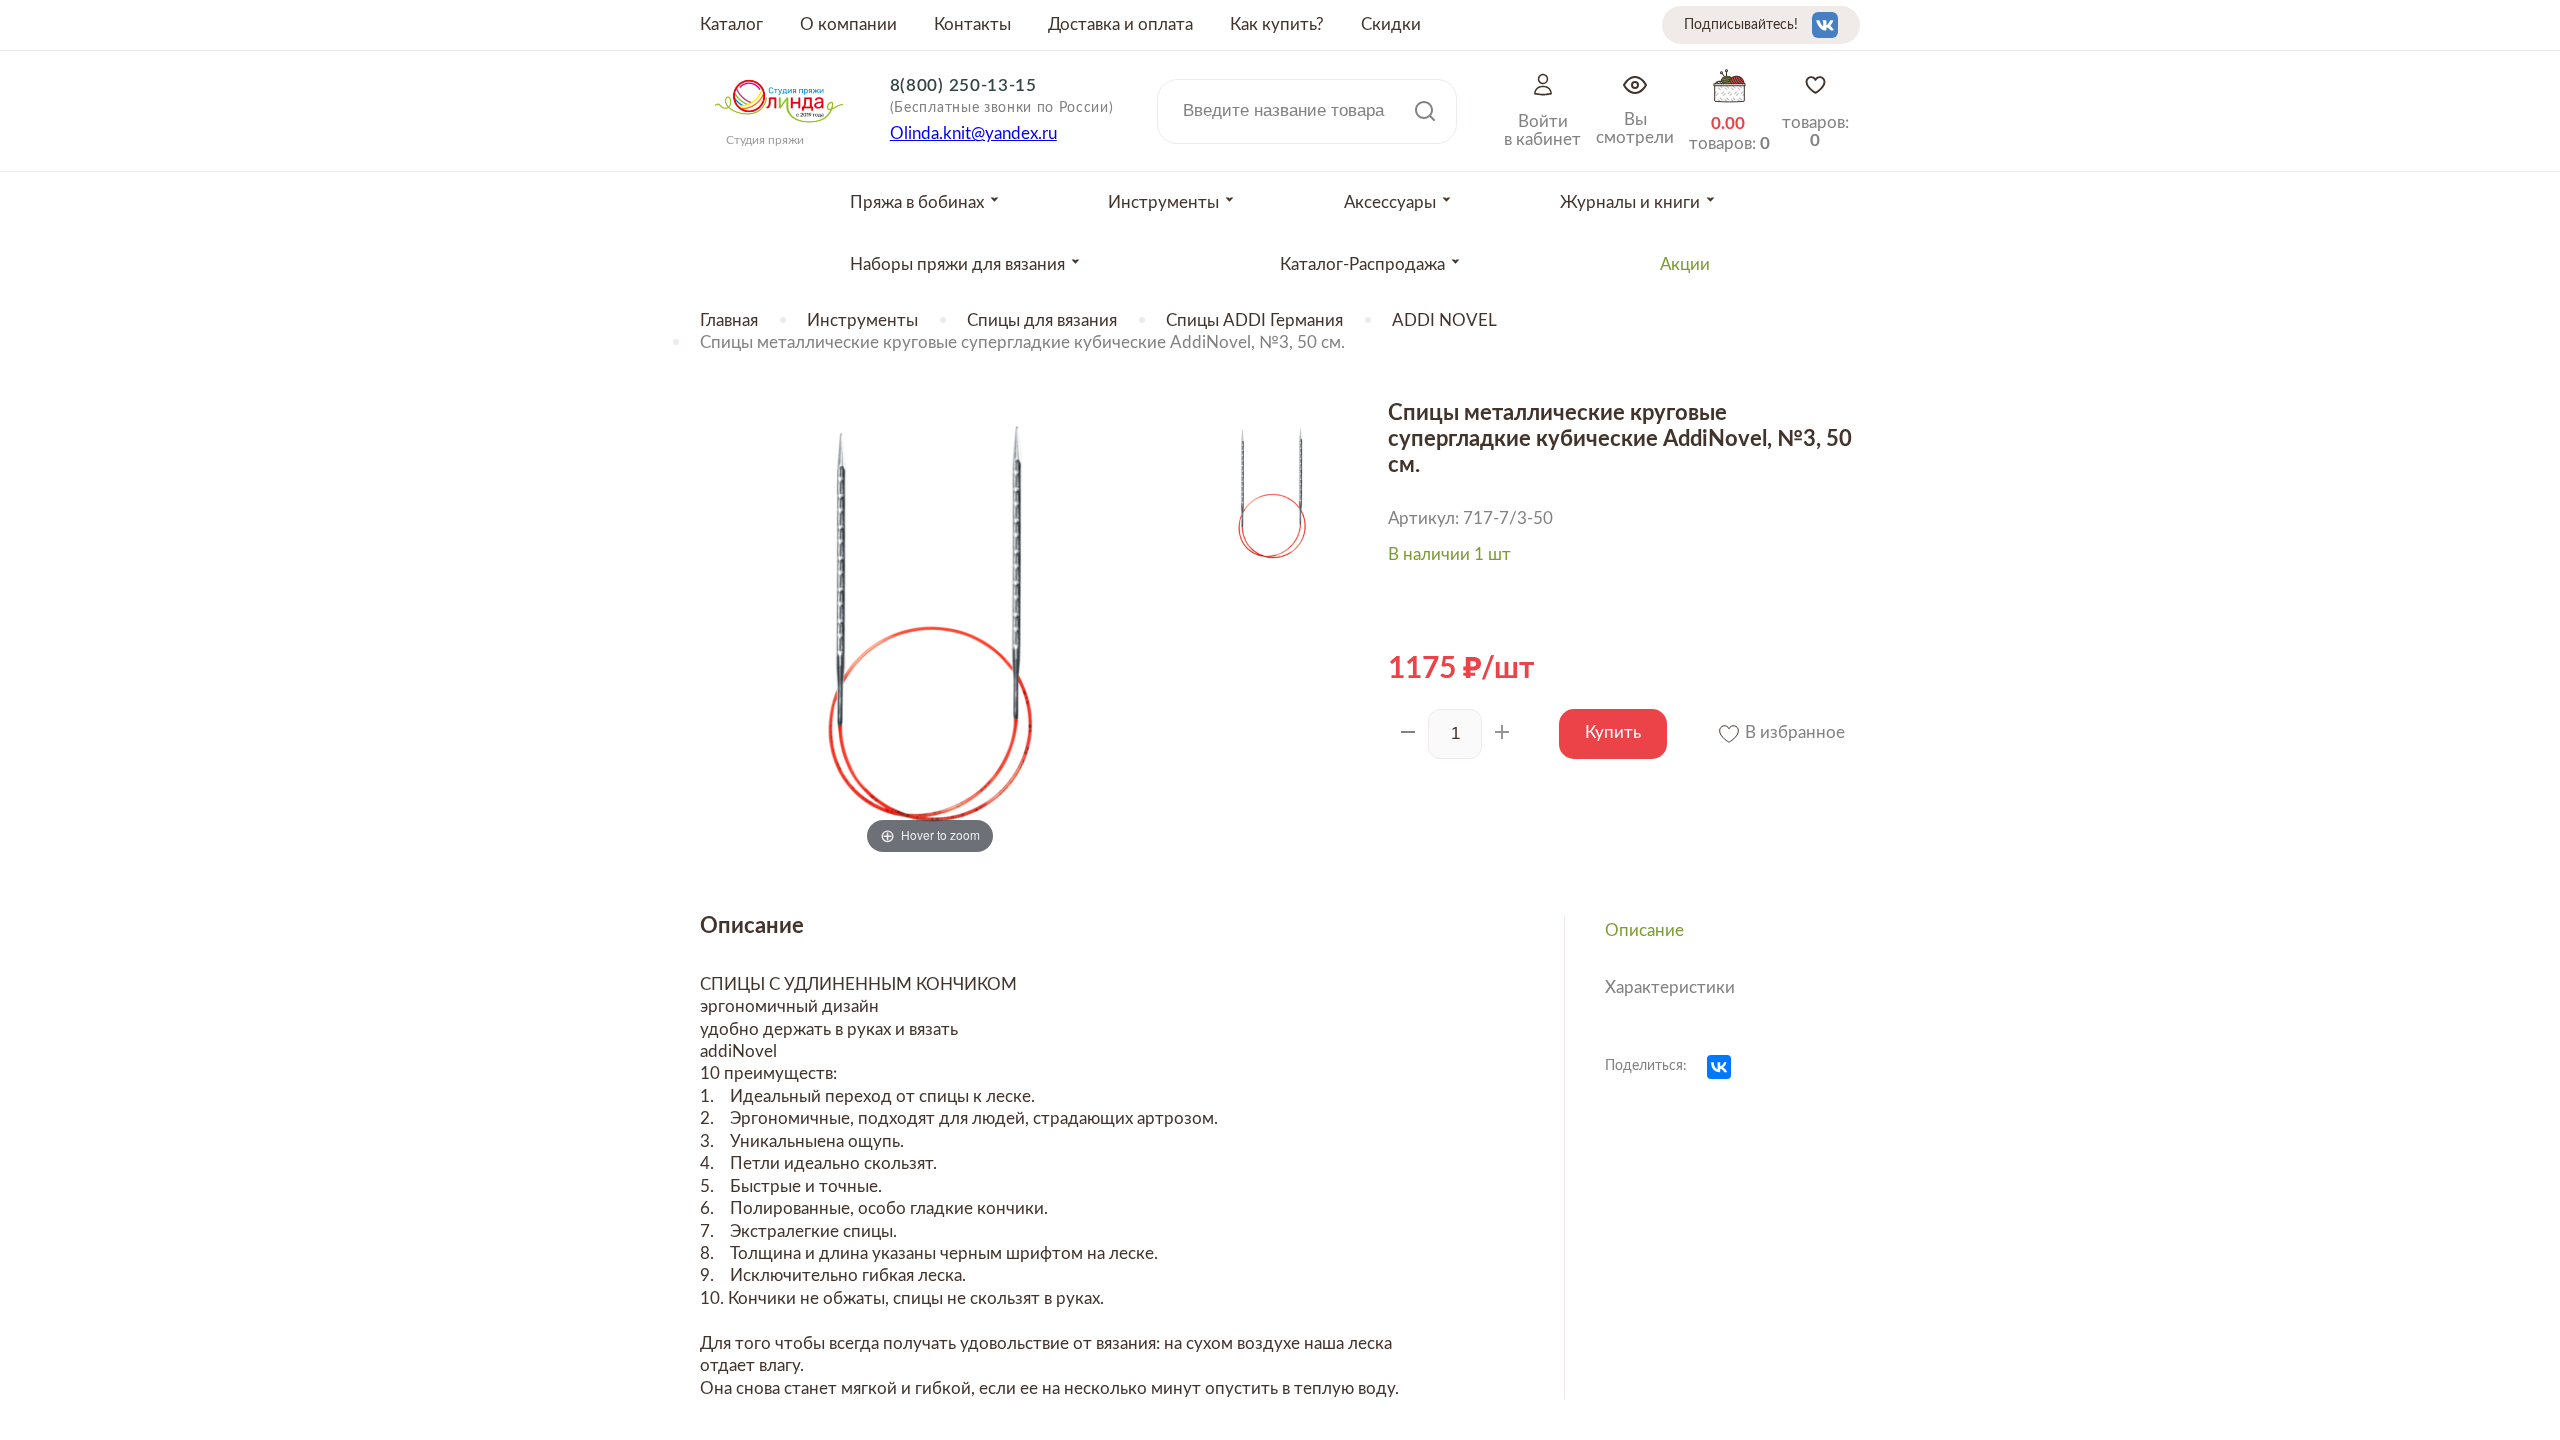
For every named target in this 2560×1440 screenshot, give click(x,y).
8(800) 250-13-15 (963, 85)
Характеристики (1670, 987)
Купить (1613, 732)
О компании (848, 24)
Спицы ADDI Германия (1254, 320)
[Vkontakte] (1825, 25)
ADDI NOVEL (1444, 320)
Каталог (731, 24)
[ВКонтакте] (1719, 1067)
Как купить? (1277, 24)
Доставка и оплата (1120, 24)
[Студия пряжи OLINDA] (779, 129)
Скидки (1391, 24)
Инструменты (862, 320)
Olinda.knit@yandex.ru (973, 133)
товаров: (1815, 131)
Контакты (972, 24)
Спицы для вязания (1042, 320)
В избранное (1793, 732)
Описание (1644, 930)
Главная (729, 320)
